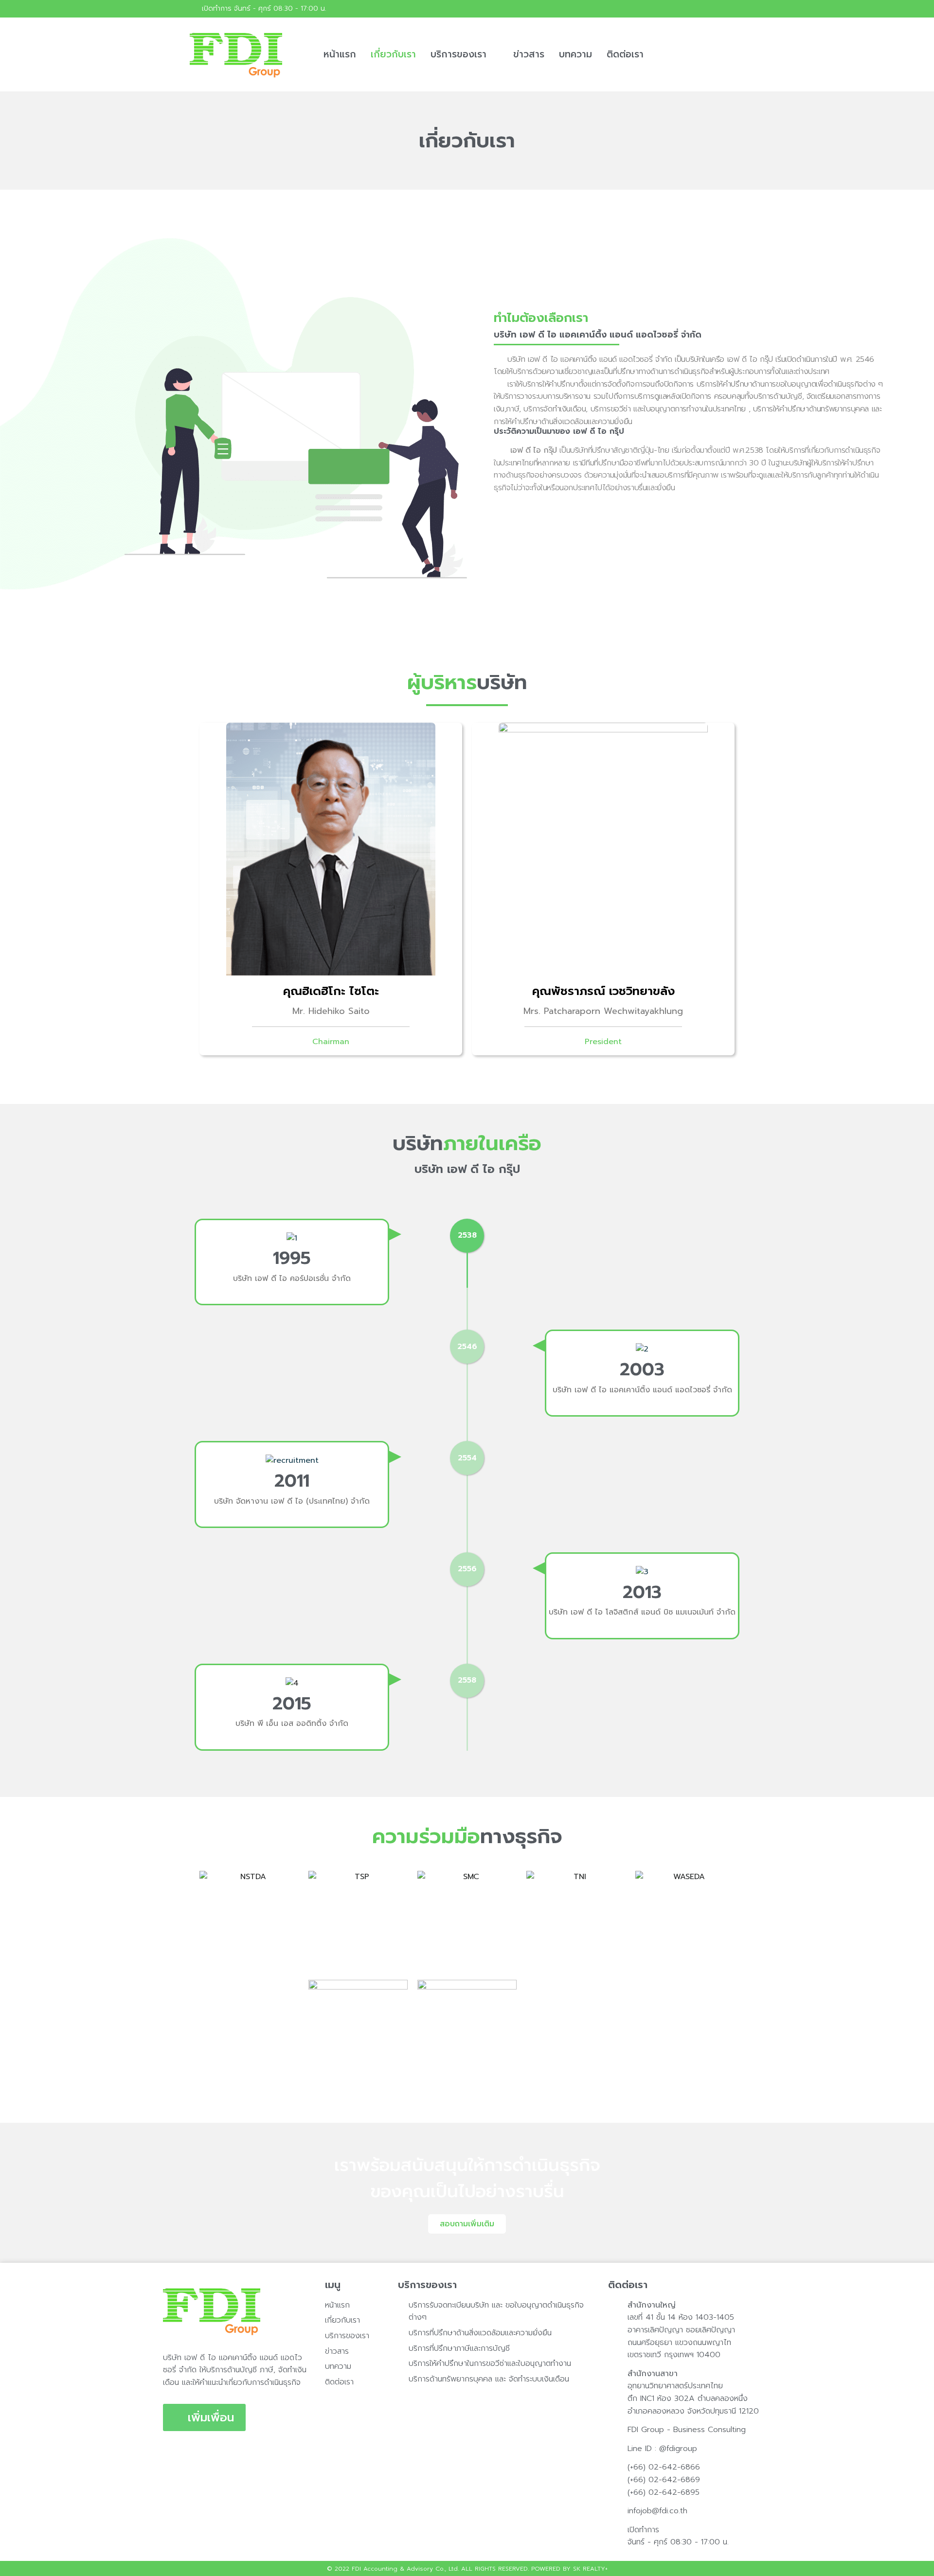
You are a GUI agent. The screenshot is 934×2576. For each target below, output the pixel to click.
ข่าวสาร (529, 54)
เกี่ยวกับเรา (393, 54)
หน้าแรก (340, 54)
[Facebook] (736, 9)
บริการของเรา (458, 54)
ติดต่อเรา (625, 54)
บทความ (575, 54)
